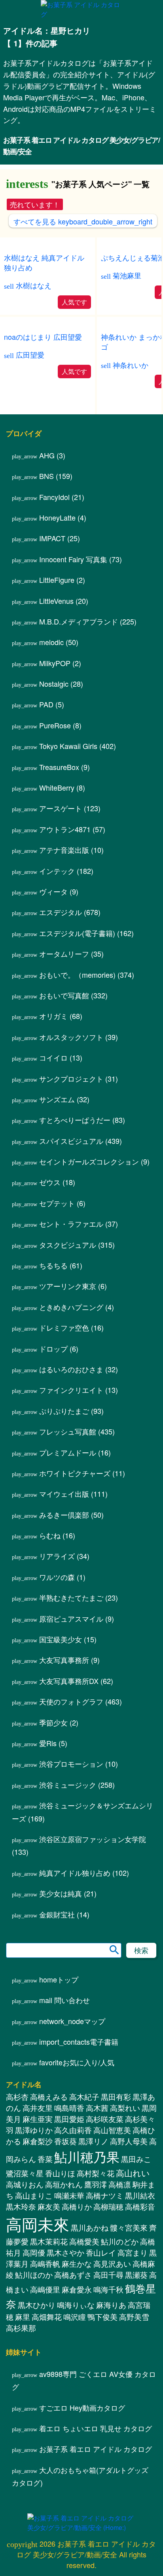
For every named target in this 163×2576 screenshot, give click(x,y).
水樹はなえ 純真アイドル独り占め (44, 262)
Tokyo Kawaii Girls (68, 746)
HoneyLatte (57, 517)
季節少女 (53, 1722)
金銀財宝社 (57, 1914)
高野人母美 (129, 2141)
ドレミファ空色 (64, 1327)
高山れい (133, 2173)
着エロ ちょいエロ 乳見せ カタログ (96, 2428)
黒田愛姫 (69, 2119)
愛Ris (48, 1743)
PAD (46, 704)
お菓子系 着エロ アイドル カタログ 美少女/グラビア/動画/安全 (81, 146)
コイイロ (53, 1057)
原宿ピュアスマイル (71, 1618)
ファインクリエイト (71, 1390)
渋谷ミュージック (68, 1785)
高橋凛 (120, 2184)
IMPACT (52, 538)
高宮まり (133, 2252)
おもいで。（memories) (77, 975)
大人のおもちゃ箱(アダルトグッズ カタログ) (80, 2476)
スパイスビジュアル (71, 1141)
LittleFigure (57, 580)
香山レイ (101, 2252)
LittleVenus (56, 601)
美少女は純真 (61, 1893)
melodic (51, 642)
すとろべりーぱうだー (75, 1120)
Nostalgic (54, 684)
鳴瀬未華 (69, 2195)
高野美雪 (134, 2317)
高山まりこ (34, 2195)
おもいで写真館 (64, 995)
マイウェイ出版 (64, 1494)
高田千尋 (108, 2275)
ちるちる (53, 1265)
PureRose (55, 725)
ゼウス (50, 1182)
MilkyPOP (55, 663)
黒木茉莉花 (49, 2241)
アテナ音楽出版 (64, 850)
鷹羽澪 (96, 2184)
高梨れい (125, 2108)
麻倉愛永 (77, 2289)
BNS (46, 476)
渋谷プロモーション (71, 1764)
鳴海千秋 (108, 2289)
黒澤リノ (93, 2141)
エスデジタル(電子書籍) (77, 933)
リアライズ (57, 1556)
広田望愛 (30, 355)
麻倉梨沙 (38, 2141)
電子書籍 (79, 2042)
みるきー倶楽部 (64, 1515)
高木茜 (97, 2108)
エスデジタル (61, 912)
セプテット (57, 1203)
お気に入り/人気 (77, 2062)
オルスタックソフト (71, 1037)
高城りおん (25, 2184)
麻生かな (77, 2264)
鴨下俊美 (102, 2317)
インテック (57, 871)
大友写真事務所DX (69, 1681)
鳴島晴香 (69, 2108)
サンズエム (57, 1099)
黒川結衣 (140, 2195)
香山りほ (60, 2173)
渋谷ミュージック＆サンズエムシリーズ (82, 1812)
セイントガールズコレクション (89, 1161)
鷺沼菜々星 (25, 2173)
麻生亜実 (38, 2119)
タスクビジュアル (68, 1245)
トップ (59, 1979)
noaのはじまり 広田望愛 (43, 337)
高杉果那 (21, 2328)
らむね (50, 1535)
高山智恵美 (112, 2130)
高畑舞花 (47, 2317)
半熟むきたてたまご (71, 1597)
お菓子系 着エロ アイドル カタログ (96, 2449)
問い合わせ (64, 2000)
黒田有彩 (116, 2097)
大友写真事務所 (64, 1660)
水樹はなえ (34, 285)
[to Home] (81, 14)
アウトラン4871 (65, 829)
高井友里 (38, 2108)
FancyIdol (54, 497)
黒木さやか (65, 2252)
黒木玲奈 (21, 2206)
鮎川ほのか (34, 2275)
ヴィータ (53, 891)
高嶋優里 (45, 2289)
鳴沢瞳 (75, 2317)
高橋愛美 (84, 2241)
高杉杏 (17, 2097)
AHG (47, 455)
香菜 (45, 2159)
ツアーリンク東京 (68, 1286)
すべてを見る (83, 221)
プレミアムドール (68, 1452)
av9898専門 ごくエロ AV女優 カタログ (84, 2380)
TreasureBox (59, 767)
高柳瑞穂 (108, 2206)
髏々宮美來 (129, 2227)
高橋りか (77, 2206)
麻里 (23, 2317)
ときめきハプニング (71, 1307)
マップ (72, 2021)
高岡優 (34, 2252)
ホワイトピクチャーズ (75, 1473)
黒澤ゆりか (34, 2130)
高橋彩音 (140, 2206)
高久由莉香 (73, 2130)
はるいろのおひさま (71, 1369)
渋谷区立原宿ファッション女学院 (93, 1839)
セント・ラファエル (71, 1224)
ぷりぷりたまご (64, 1411)
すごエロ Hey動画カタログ (82, 2407)
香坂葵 (65, 2141)
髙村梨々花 (96, 2173)
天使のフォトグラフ (71, 1701)
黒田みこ (136, 2159)
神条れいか (131, 365)
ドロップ (53, 1348)
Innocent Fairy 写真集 (73, 559)
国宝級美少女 (61, 1639)
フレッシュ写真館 (68, 1431)
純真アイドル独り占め (75, 1873)
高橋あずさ (73, 2275)
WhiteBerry (57, 787)
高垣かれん (64, 2184)
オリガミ (53, 1016)
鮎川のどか (120, 2241)
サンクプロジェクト (71, 1078)
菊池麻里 (127, 275)
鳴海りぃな (76, 2305)
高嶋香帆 (45, 2264)
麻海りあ (111, 2305)
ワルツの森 (57, 1577)
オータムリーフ (64, 954)
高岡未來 (38, 2224)
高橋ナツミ (105, 2195)
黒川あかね (90, 2227)
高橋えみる (49, 2097)
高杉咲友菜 (105, 2119)
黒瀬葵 (136, 2275)
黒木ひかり (37, 2305)
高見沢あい (112, 2264)
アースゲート (61, 808)
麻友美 (49, 2206)
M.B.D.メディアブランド (79, 621)
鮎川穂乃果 (87, 2156)
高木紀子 (84, 2097)
